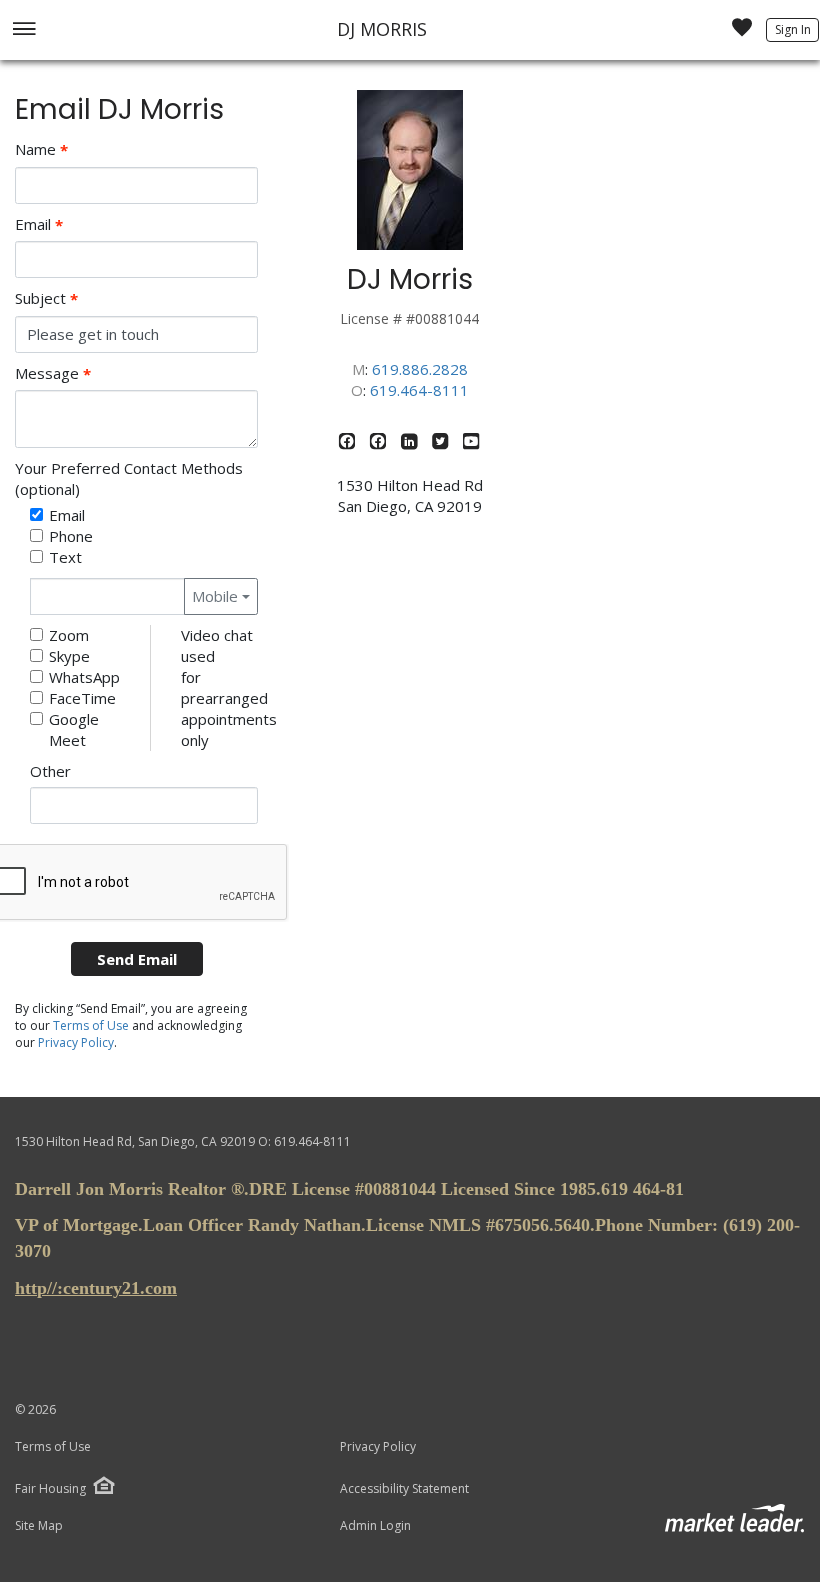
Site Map (39, 1526)
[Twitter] (442, 444)
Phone (71, 536)
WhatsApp (84, 677)
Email (39, 224)
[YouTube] (471, 444)
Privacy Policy (76, 1042)
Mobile (215, 596)
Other (50, 771)
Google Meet (74, 729)
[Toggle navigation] (23, 30)
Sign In (793, 29)
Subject (46, 298)
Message (53, 373)
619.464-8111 (419, 390)
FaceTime (82, 698)
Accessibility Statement (404, 1489)
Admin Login (375, 1526)
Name (41, 149)
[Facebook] (349, 444)
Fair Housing (50, 1488)
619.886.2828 (420, 369)
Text (65, 557)
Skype (69, 656)
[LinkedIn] (411, 444)
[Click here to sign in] (742, 33)
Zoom (69, 635)
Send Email (137, 959)
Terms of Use (91, 1025)
